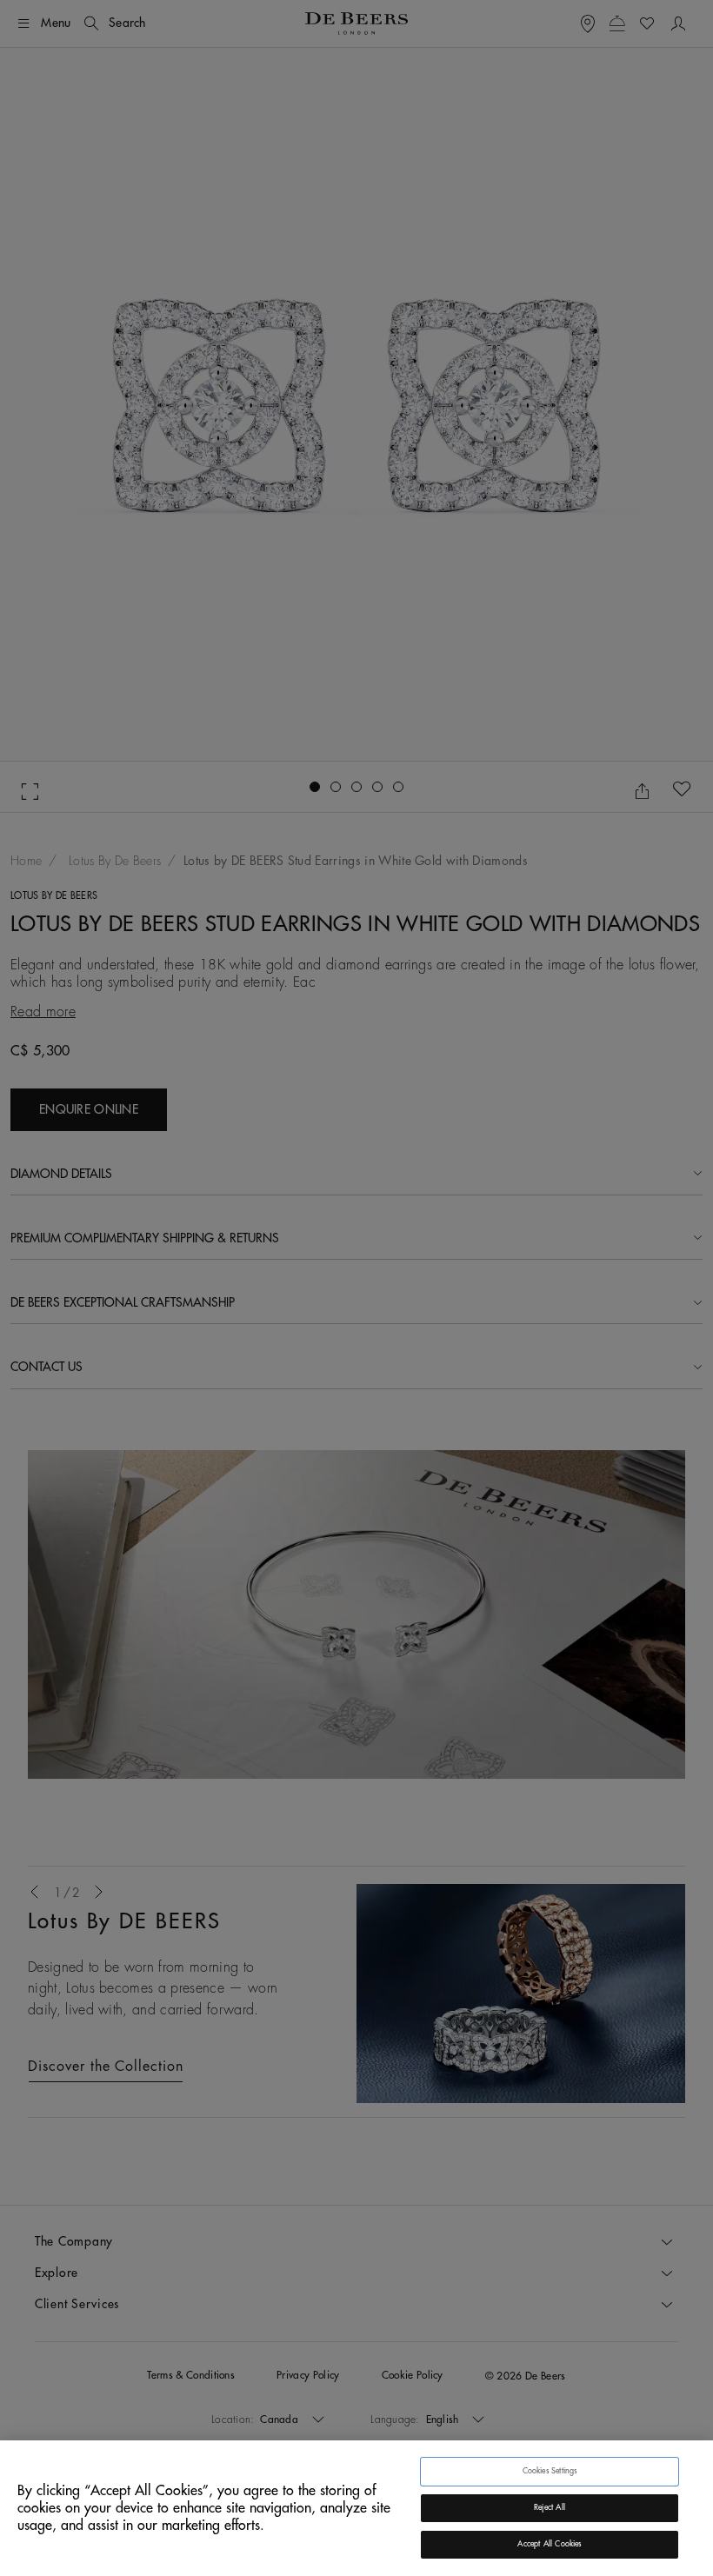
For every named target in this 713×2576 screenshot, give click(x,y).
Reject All (550, 2508)
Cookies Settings (550, 2471)
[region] (356, 2508)
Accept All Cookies (549, 2544)
